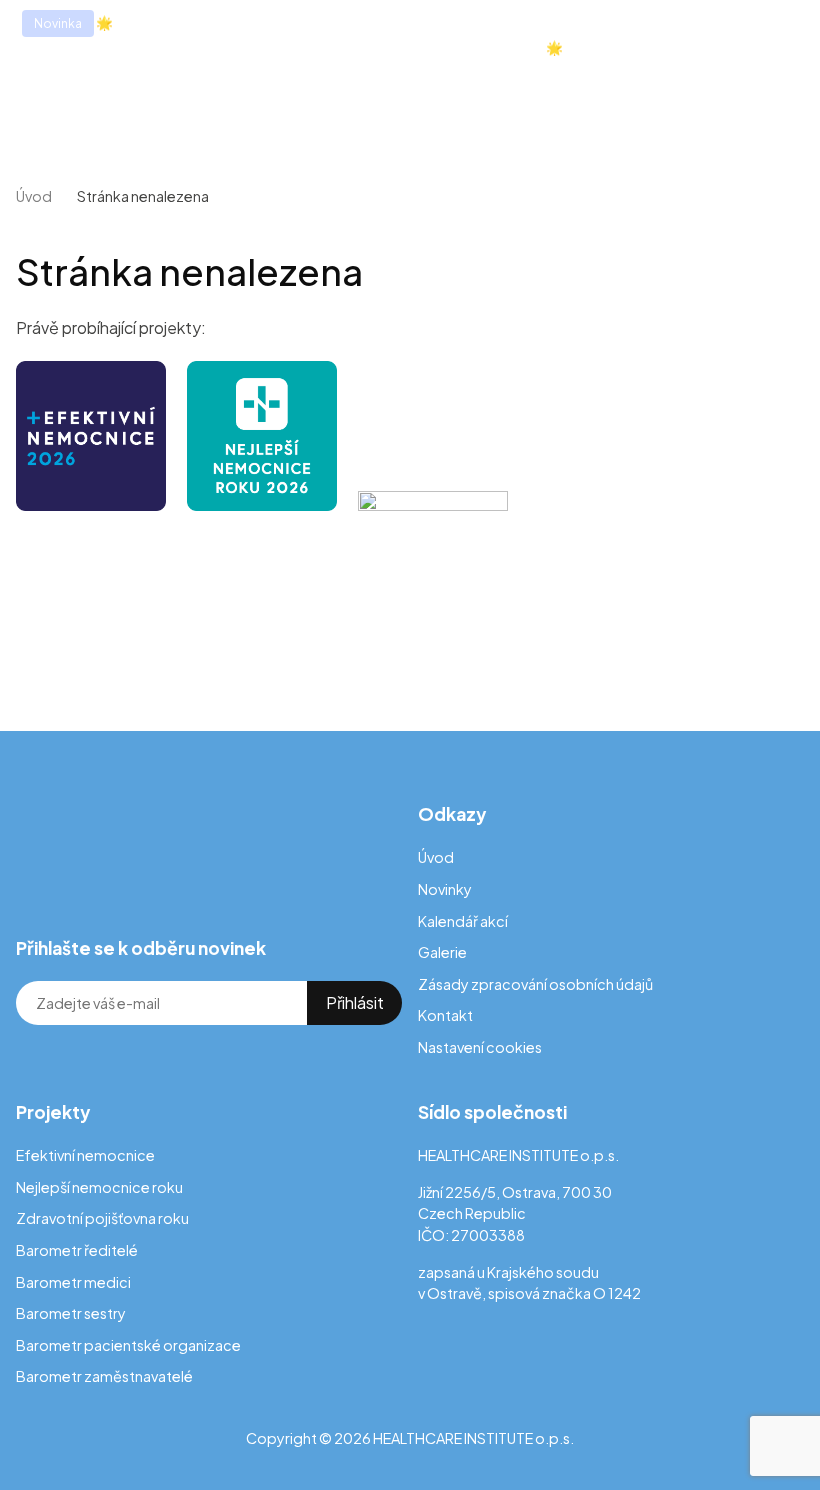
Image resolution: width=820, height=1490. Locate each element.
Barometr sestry (71, 1313)
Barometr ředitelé (77, 1250)
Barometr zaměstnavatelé (104, 1376)
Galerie (442, 952)
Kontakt (445, 1015)
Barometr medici (73, 1282)
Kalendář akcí (463, 921)
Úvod (34, 196)
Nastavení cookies (480, 1047)
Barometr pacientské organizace (128, 1345)
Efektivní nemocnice (85, 1155)
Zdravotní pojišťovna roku (102, 1218)
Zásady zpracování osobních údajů (535, 984)
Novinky (445, 889)
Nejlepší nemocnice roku (99, 1187)
